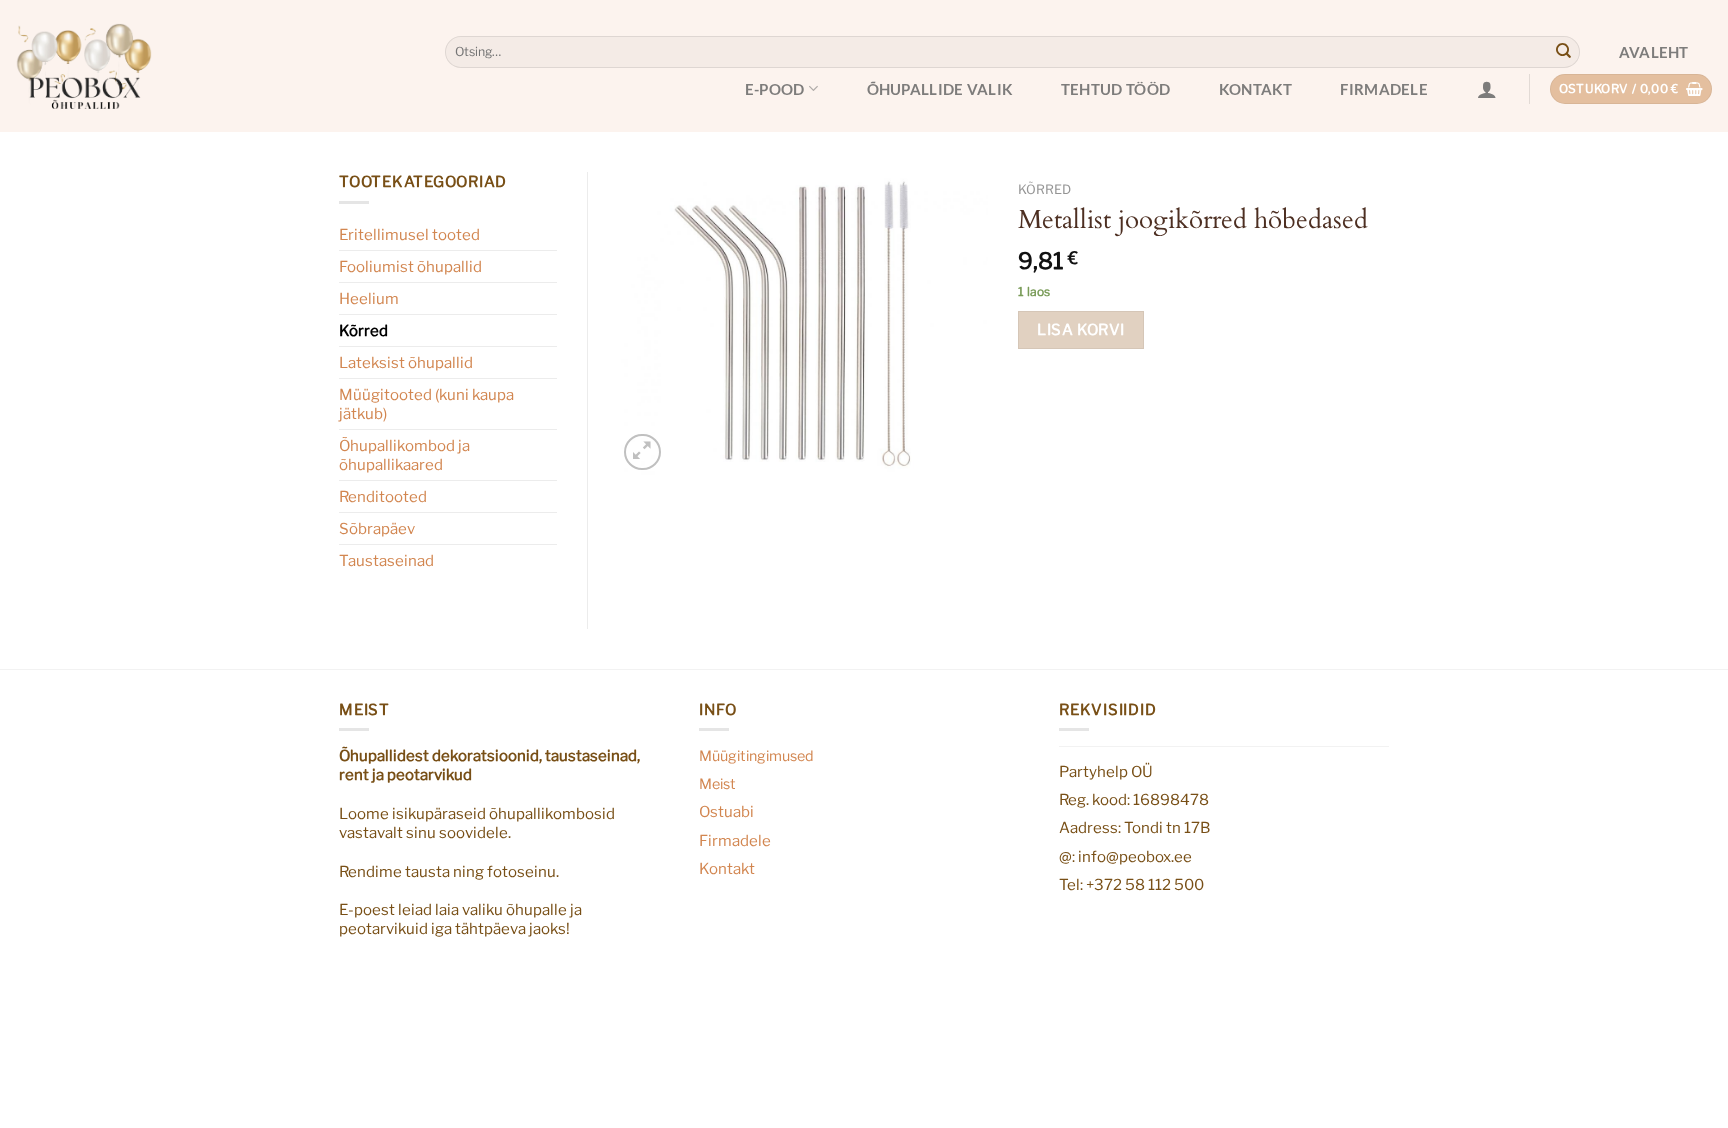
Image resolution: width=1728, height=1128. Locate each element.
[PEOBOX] (83, 65)
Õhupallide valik (940, 89)
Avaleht (1654, 52)
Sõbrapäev (377, 528)
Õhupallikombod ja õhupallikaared (404, 455)
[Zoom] (642, 452)
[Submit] (1563, 52)
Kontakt (1255, 89)
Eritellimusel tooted (409, 234)
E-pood (775, 89)
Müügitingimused (756, 756)
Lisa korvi (1081, 329)
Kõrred (363, 330)
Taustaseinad (386, 560)
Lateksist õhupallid (406, 362)
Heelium (369, 298)
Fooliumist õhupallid (410, 266)
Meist (717, 784)
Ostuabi (726, 811)
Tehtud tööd (1115, 89)
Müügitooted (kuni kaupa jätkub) (426, 404)
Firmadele (1384, 89)
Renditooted (383, 496)
